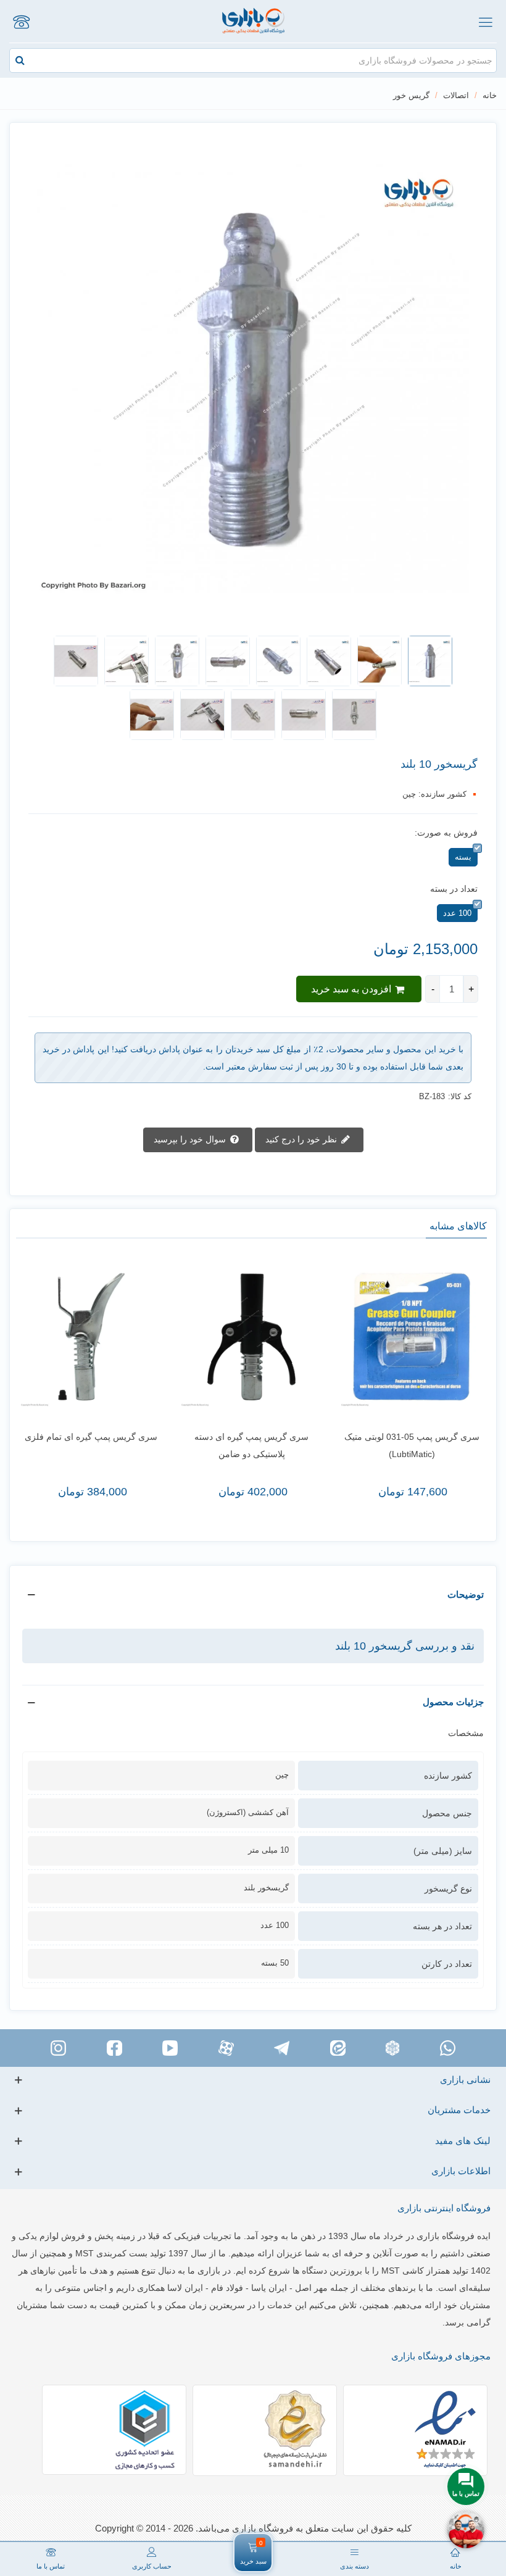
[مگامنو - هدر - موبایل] (485, 22)
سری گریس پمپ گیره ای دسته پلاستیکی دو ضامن (251, 1445)
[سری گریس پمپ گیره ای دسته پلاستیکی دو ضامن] (252, 1337)
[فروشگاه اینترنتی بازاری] (253, 21)
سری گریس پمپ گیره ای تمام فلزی (91, 1437)
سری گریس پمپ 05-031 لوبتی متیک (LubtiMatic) (412, 1445)
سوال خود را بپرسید (191, 1139)
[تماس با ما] (21, 22)
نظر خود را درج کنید (302, 1139)
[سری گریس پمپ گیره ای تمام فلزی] (91, 1337)
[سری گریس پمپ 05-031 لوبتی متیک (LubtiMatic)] (412, 1337)
